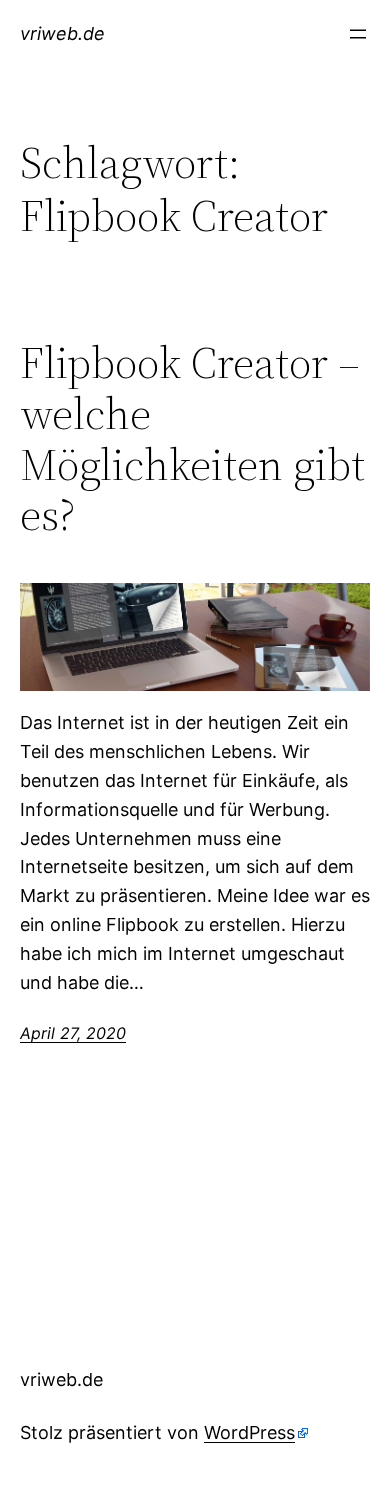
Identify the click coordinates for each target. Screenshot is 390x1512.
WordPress (249, 1432)
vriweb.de (62, 33)
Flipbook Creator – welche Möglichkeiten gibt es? (192, 439)
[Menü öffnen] (358, 34)
